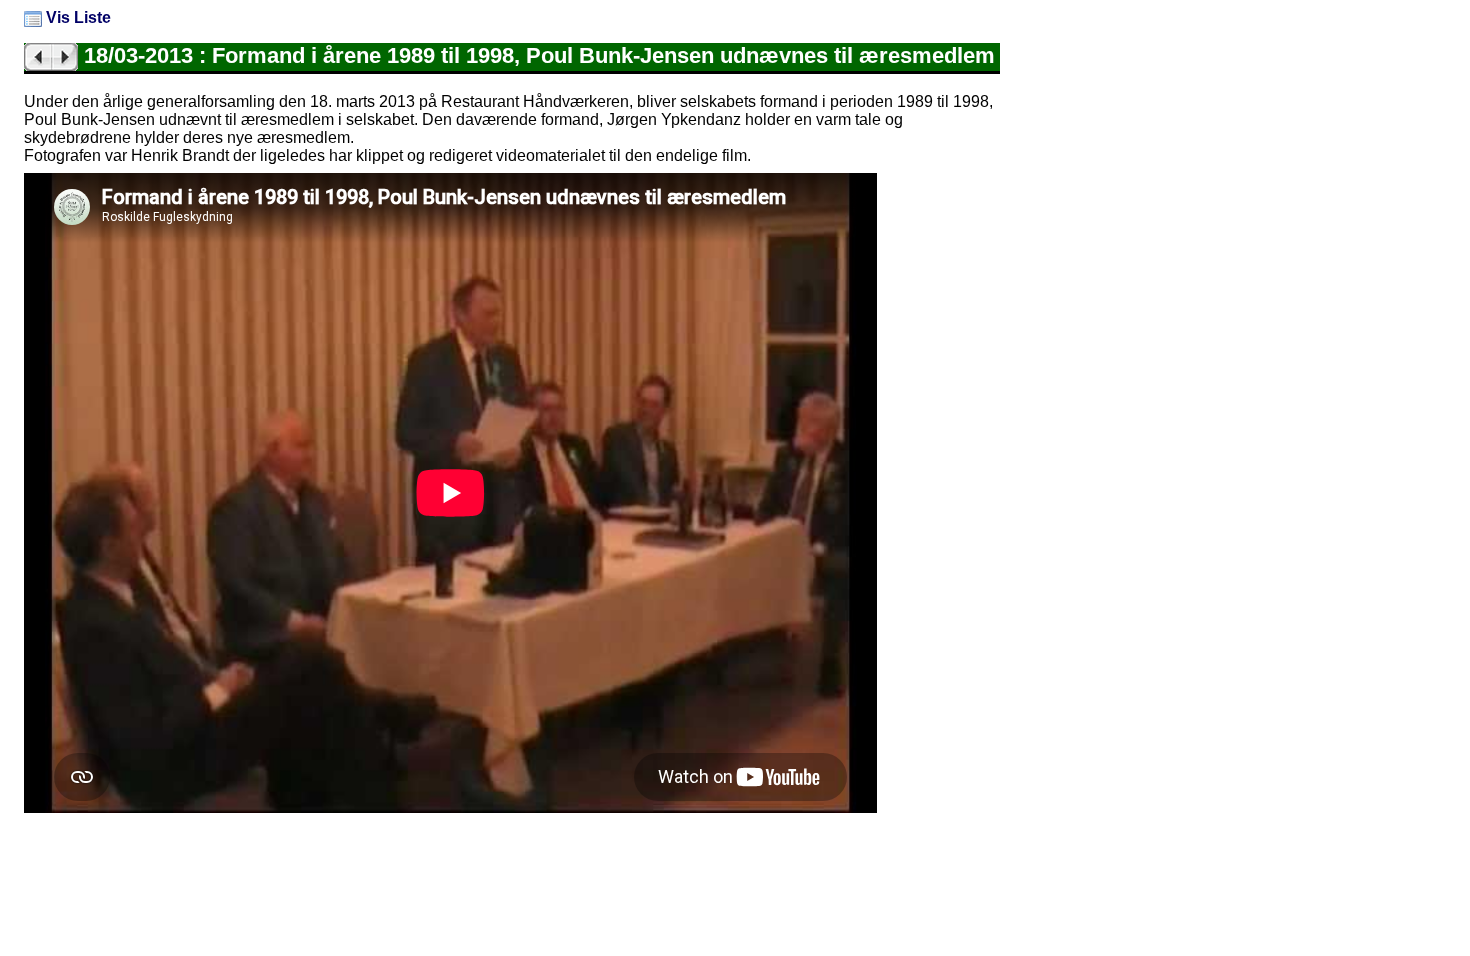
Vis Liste (76, 17)
